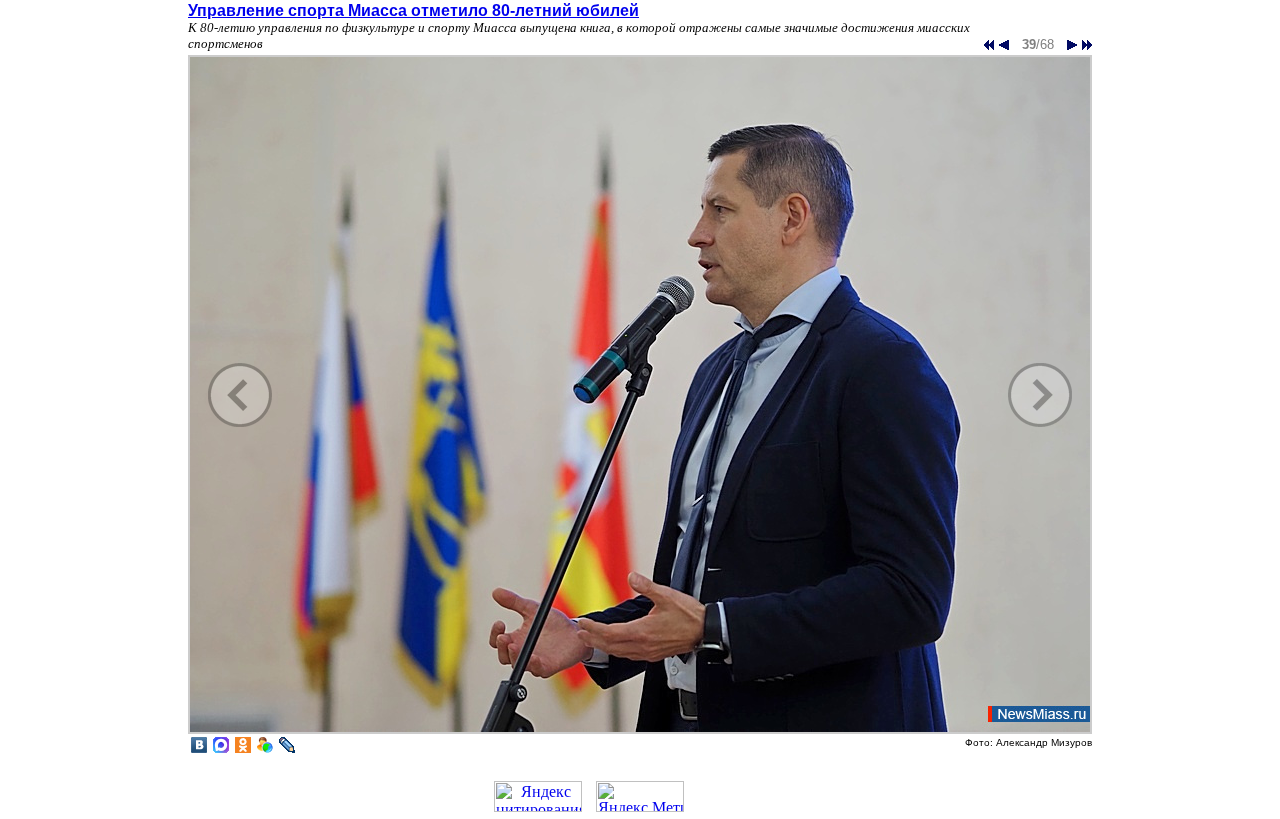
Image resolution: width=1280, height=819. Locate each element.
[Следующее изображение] (640, 731)
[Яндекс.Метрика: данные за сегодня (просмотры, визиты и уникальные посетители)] (640, 796)
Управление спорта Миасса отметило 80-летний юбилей (413, 10)
